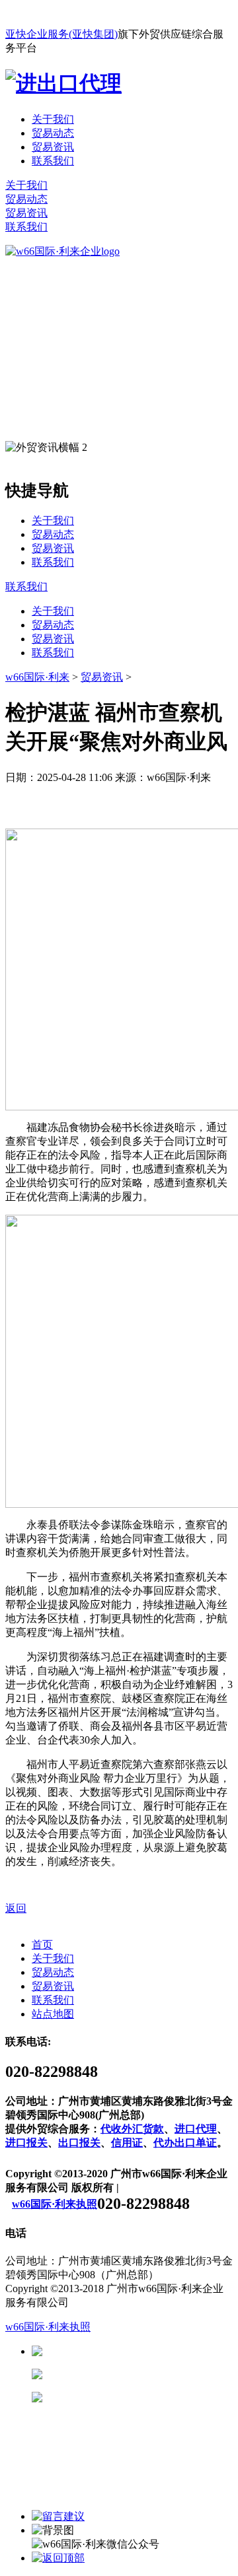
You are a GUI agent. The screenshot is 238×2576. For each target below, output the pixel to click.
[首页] (62, 251)
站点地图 (53, 2014)
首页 (42, 1945)
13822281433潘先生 (145, 2374)
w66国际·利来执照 (55, 2204)
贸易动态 (53, 133)
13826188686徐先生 (145, 2351)
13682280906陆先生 (145, 2397)
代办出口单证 (185, 2143)
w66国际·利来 (37, 677)
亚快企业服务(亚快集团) (61, 34)
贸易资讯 (53, 147)
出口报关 (79, 2143)
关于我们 (53, 119)
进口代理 (196, 2129)
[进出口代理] (63, 83)
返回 (16, 1908)
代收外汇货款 (132, 2129)
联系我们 (53, 161)
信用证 (127, 2143)
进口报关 (26, 2143)
